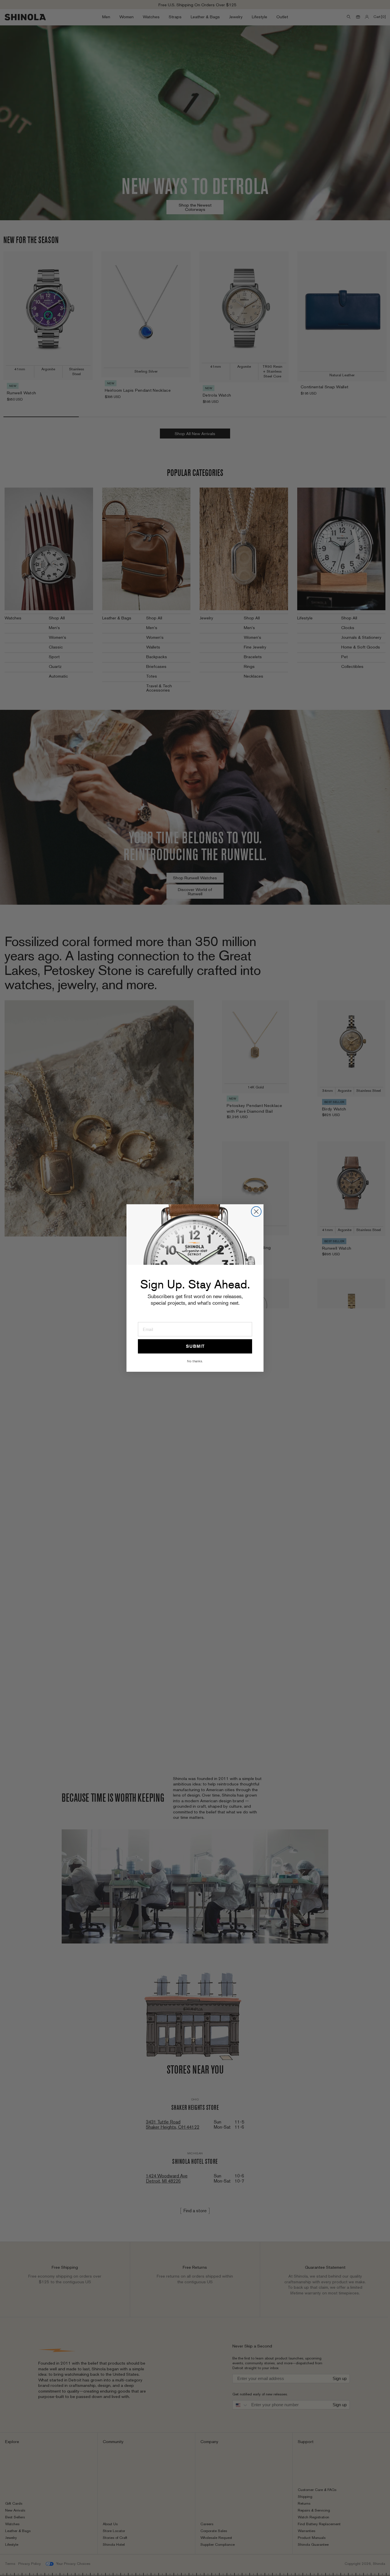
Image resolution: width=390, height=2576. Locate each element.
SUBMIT (195, 1346)
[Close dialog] (256, 1212)
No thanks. (195, 1361)
